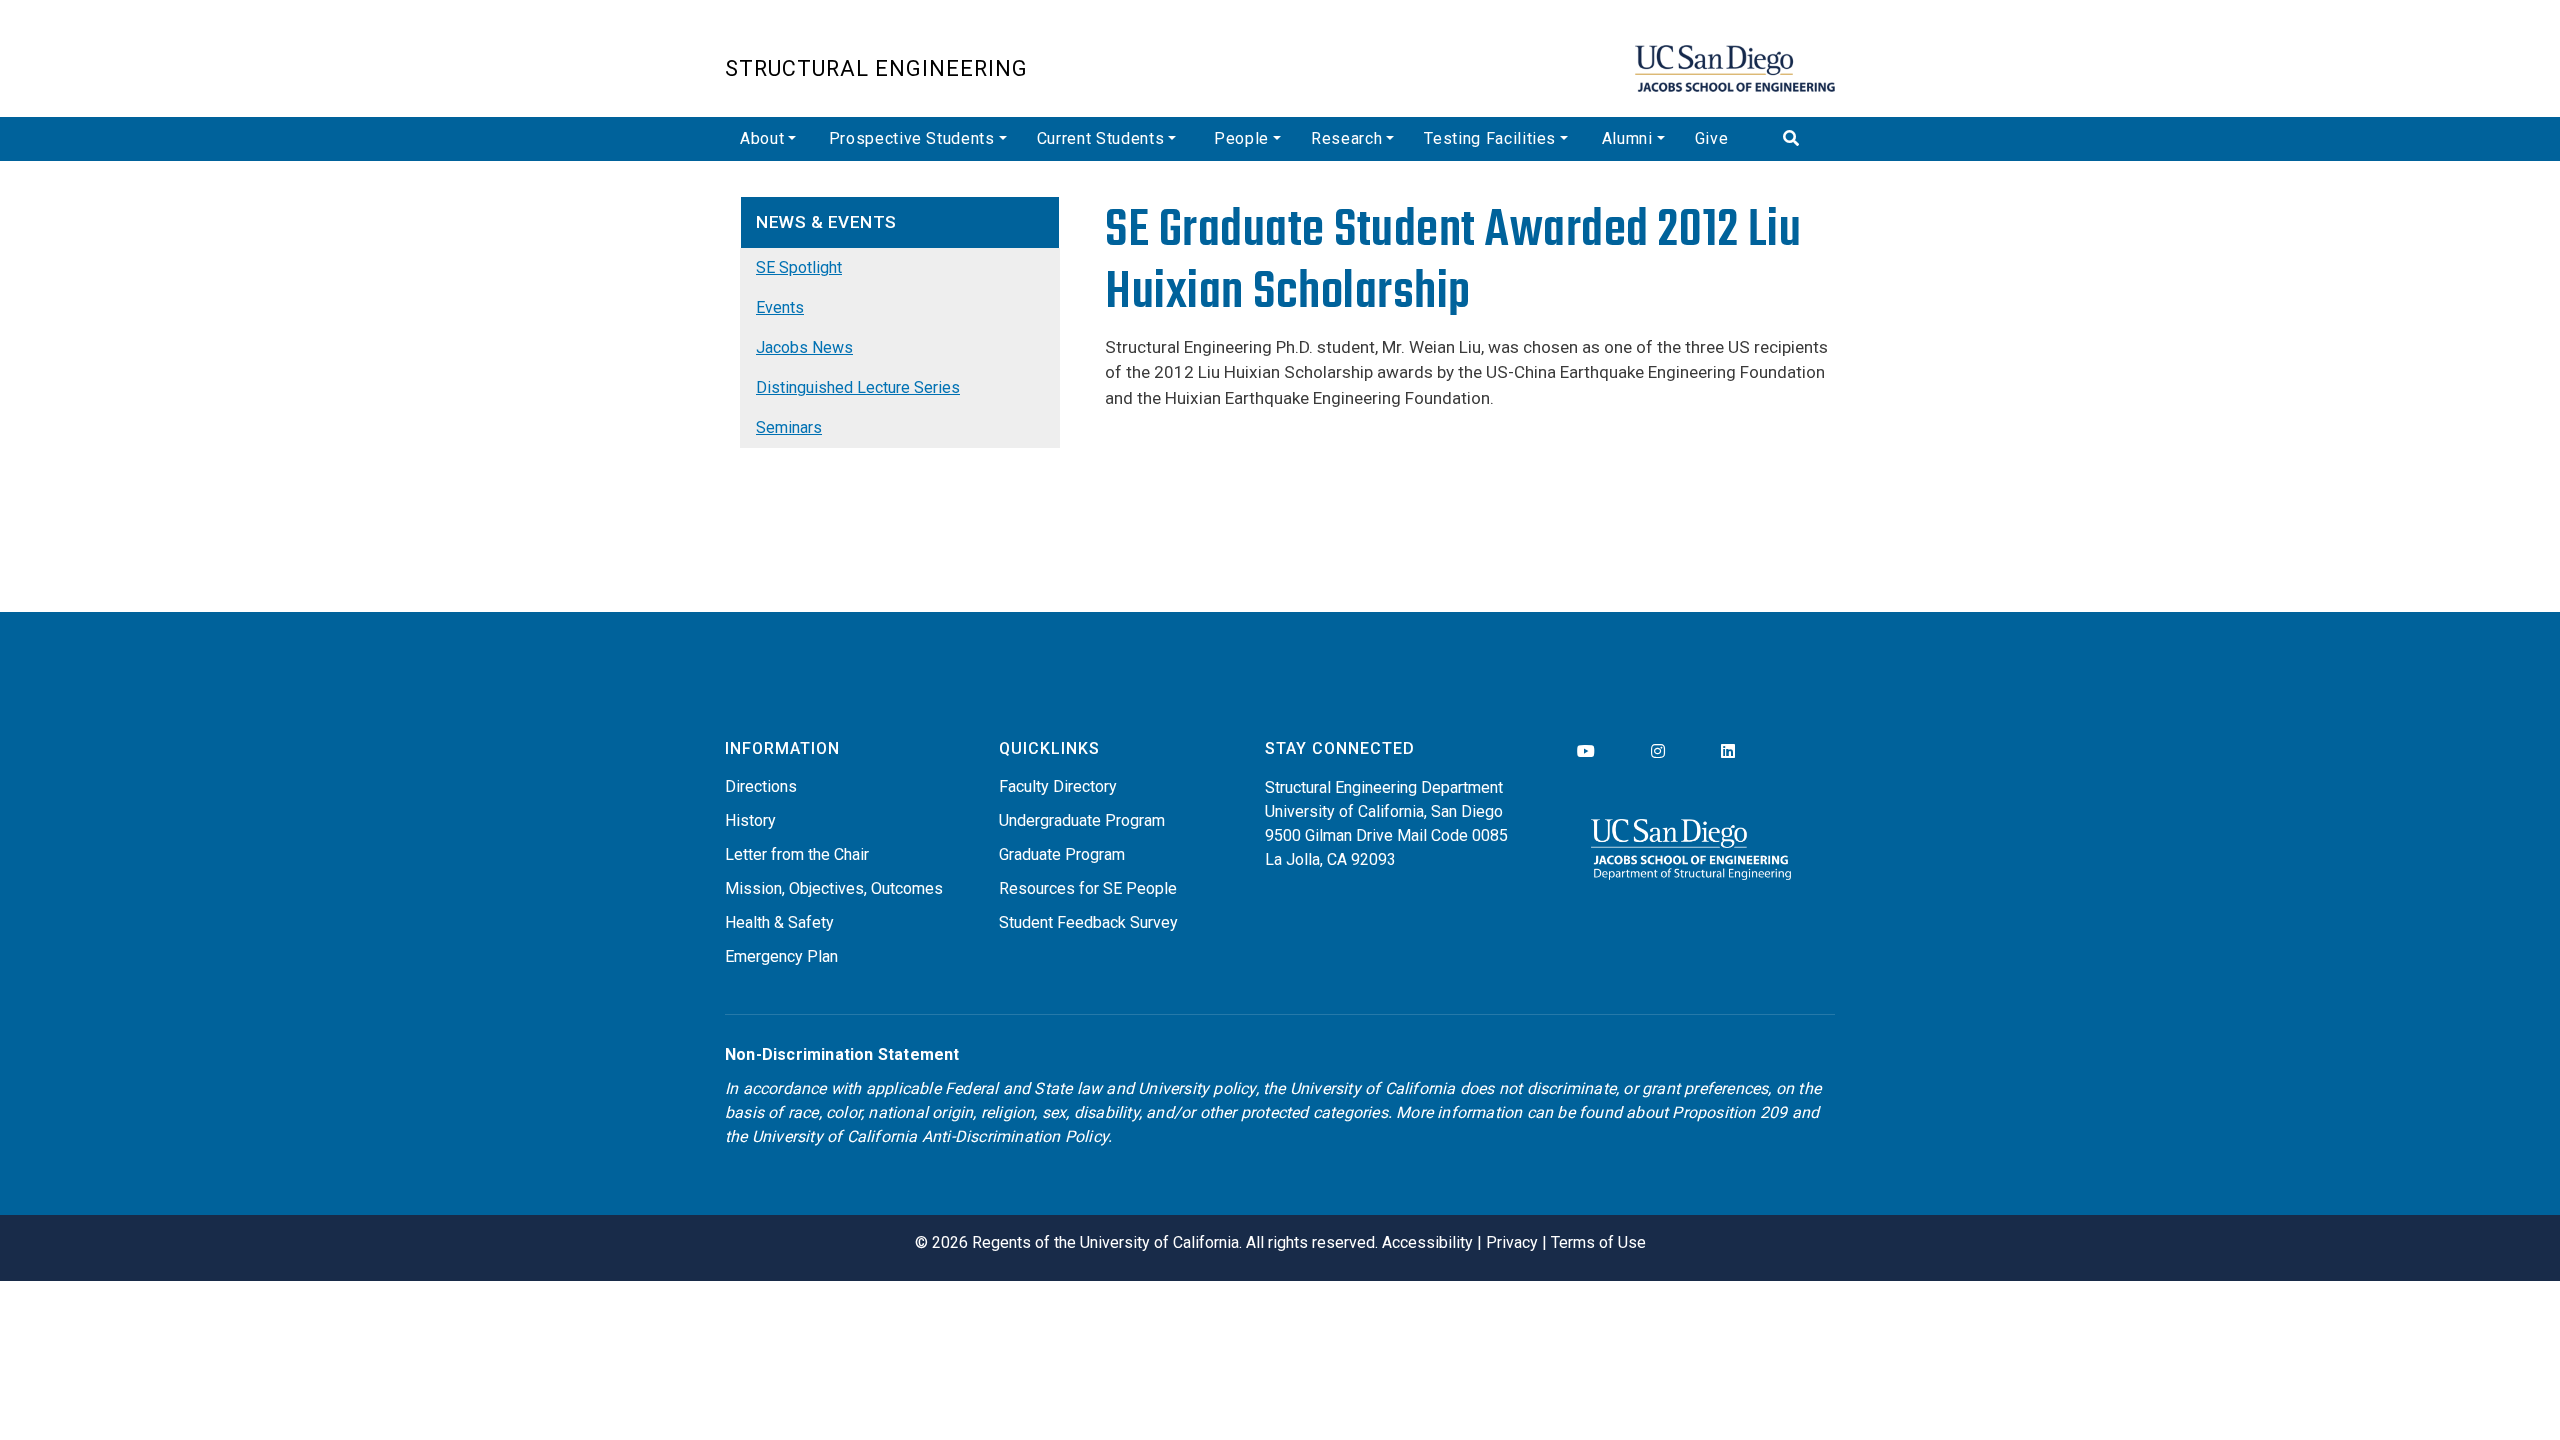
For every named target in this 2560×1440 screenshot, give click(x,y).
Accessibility (1427, 1242)
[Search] (1801, 139)
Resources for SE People (1088, 888)
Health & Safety (779, 922)
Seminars (789, 427)
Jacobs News (804, 347)
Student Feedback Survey (1088, 922)
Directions (761, 786)
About (762, 138)
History (750, 820)
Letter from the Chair (797, 854)
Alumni (1627, 138)
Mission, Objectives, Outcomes (834, 888)
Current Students (1100, 138)
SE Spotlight (799, 267)
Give (1712, 138)
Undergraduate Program (1082, 820)
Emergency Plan (781, 956)
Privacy (1512, 1242)
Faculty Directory (1058, 786)
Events (780, 307)
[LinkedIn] (1728, 751)
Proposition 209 (1729, 1112)
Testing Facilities (1490, 138)
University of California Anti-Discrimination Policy (930, 1136)
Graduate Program (1062, 854)
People (1241, 138)
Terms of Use (1598, 1242)
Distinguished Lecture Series (858, 387)
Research (1346, 138)
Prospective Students (912, 138)
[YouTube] (1586, 751)
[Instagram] (1658, 751)
